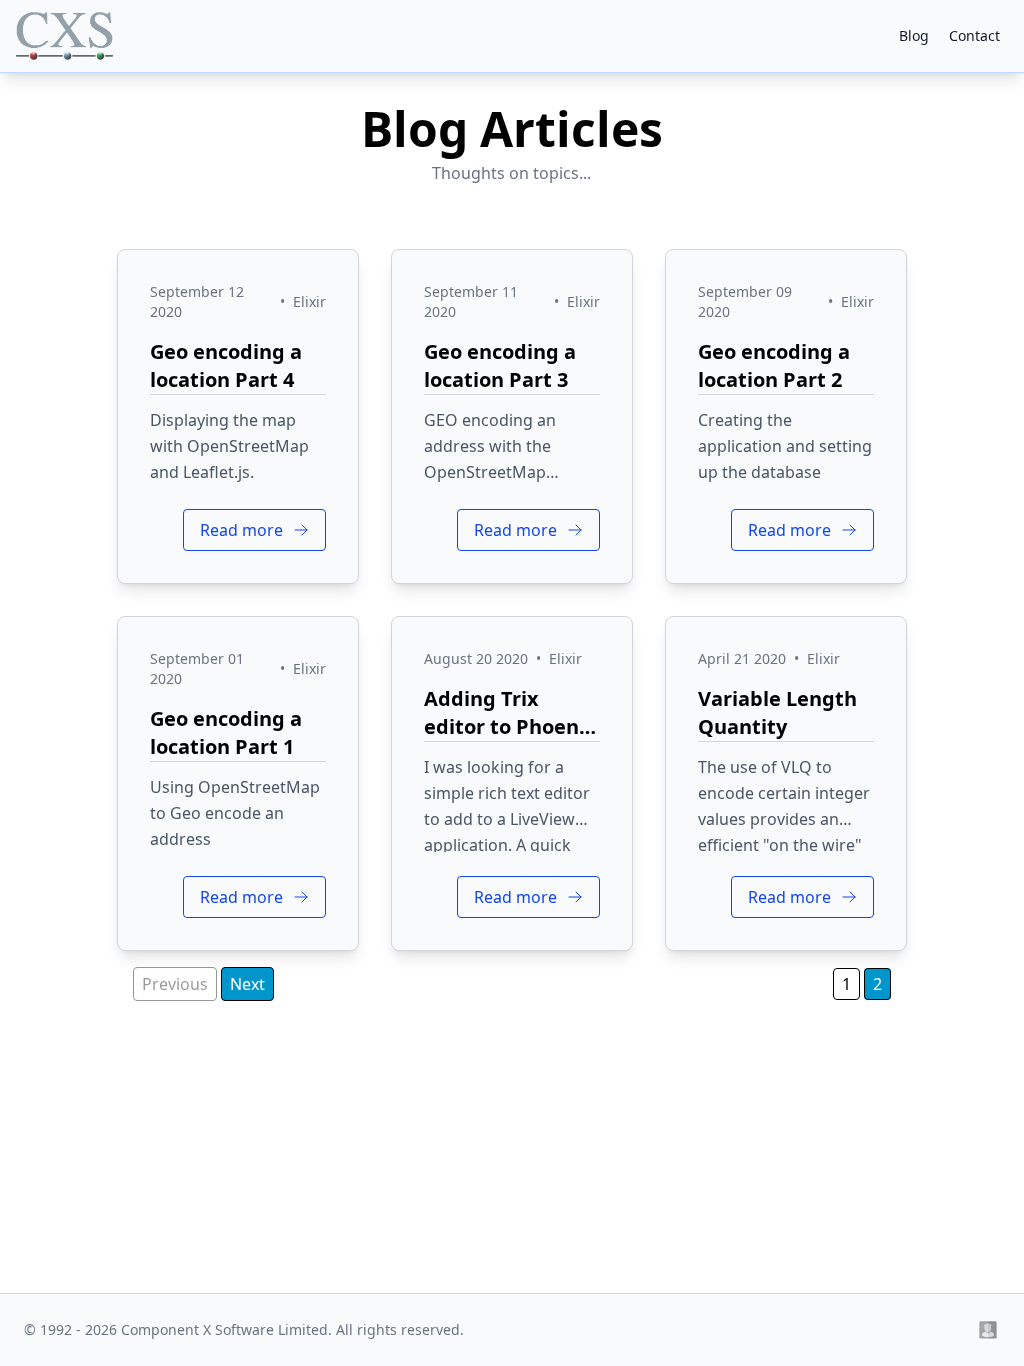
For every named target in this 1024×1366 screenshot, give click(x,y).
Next (247, 984)
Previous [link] (175, 984)
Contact (974, 35)
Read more (243, 530)
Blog (914, 35)
